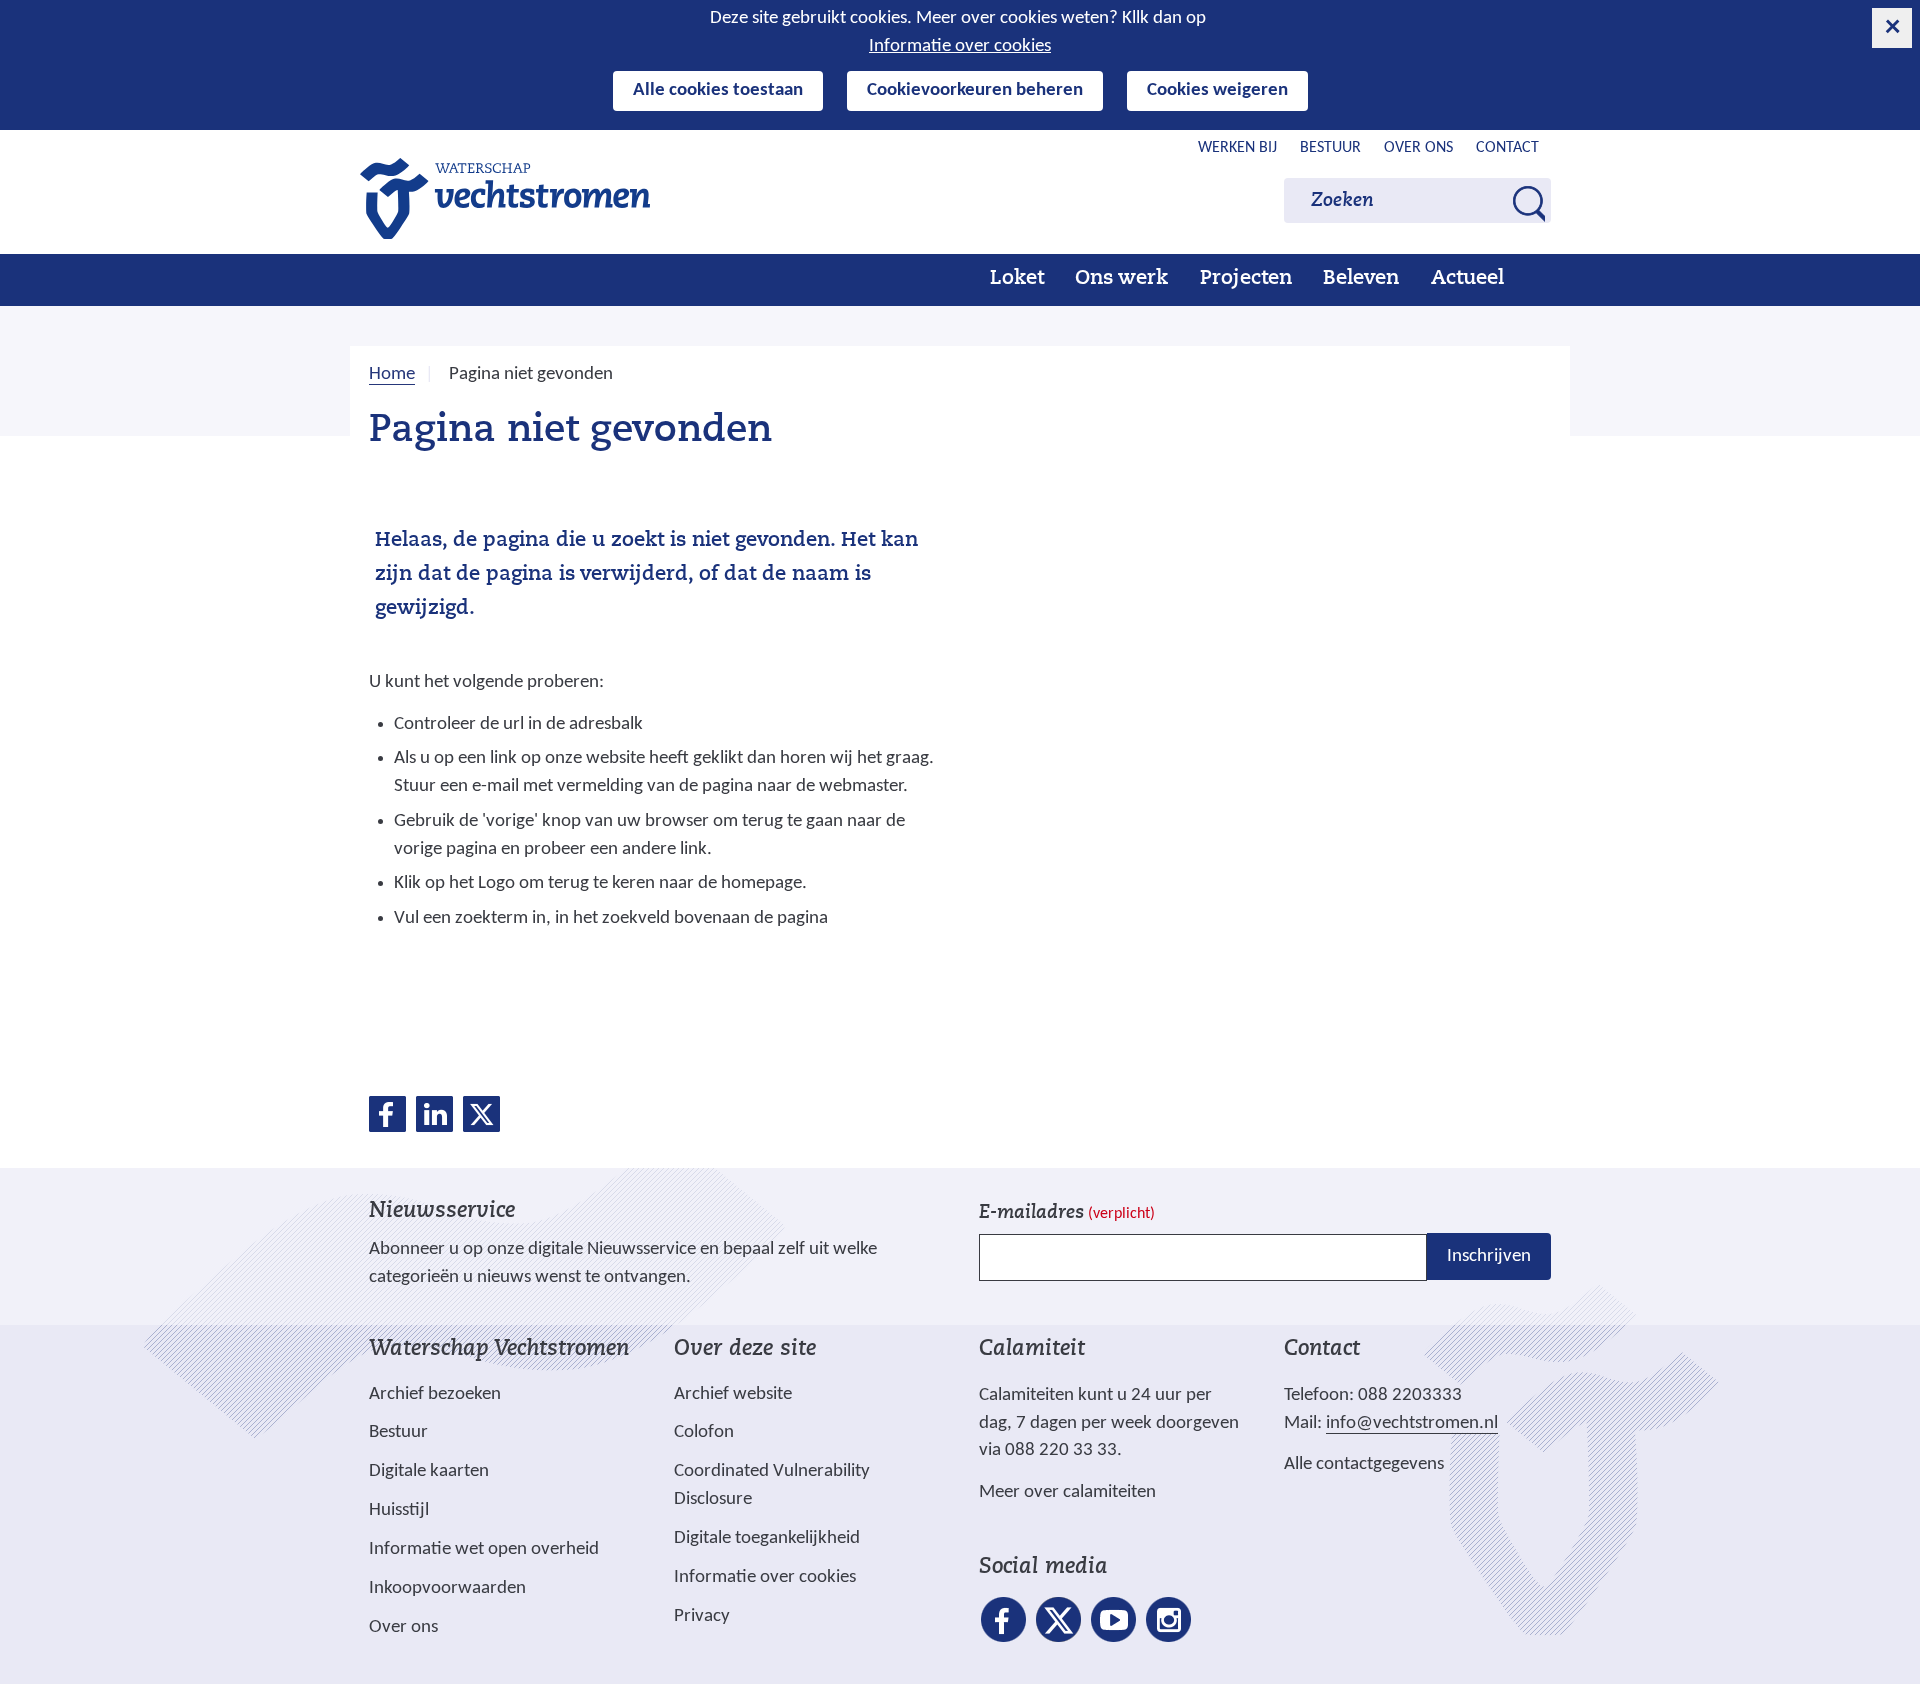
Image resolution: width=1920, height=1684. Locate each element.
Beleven (1361, 279)
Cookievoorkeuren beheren (975, 90)
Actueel (1467, 279)
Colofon (704, 1432)
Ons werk (1121, 279)
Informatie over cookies (960, 46)
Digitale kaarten (429, 1472)
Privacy (702, 1616)
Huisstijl (399, 1510)
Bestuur (1330, 148)
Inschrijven (1489, 1256)
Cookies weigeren (1217, 90)
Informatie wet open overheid (484, 1550)
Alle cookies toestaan (718, 90)
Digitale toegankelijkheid (767, 1538)
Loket (1017, 279)
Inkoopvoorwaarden (447, 1588)
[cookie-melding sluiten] (1892, 28)
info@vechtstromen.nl (1412, 1423)
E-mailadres (1067, 1213)
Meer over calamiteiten (1067, 1492)
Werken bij (1237, 148)
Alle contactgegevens (1364, 1464)
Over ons (1418, 148)
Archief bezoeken (435, 1394)
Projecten (1246, 279)
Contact (1507, 148)
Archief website (733, 1394)
